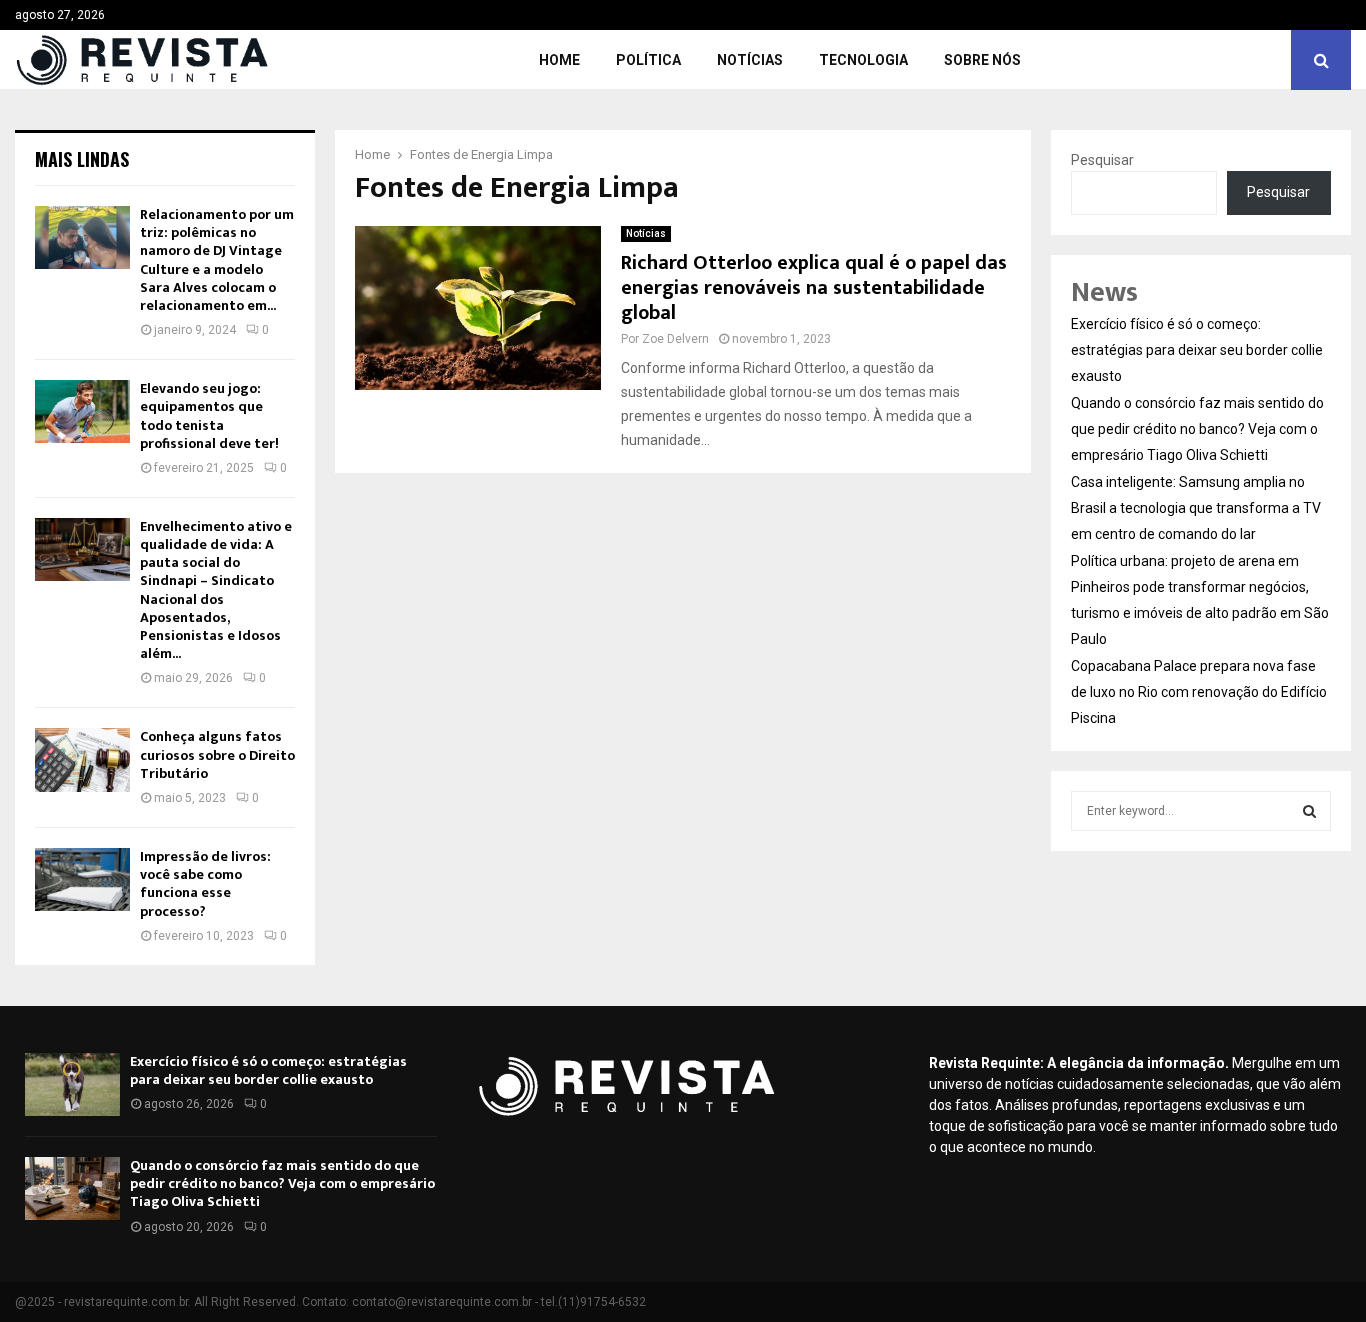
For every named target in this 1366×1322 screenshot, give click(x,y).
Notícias (750, 60)
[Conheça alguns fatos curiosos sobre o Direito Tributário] (82, 759)
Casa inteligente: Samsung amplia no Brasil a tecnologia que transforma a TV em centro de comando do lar (1196, 508)
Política (648, 60)
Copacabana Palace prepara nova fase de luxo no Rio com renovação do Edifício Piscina (1199, 692)
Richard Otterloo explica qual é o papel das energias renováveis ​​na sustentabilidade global (814, 288)
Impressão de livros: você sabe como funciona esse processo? (205, 884)
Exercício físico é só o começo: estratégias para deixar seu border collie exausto (1197, 350)
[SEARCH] (1309, 811)
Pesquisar (1102, 160)
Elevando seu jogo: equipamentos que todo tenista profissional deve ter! (209, 416)
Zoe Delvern (675, 339)
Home (559, 60)
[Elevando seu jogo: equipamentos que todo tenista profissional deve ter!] (82, 411)
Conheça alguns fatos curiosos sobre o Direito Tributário (217, 754)
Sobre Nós (982, 60)
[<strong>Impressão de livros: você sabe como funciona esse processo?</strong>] (82, 879)
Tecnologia (863, 60)
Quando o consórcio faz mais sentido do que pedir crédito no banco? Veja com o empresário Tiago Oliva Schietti (1197, 429)
